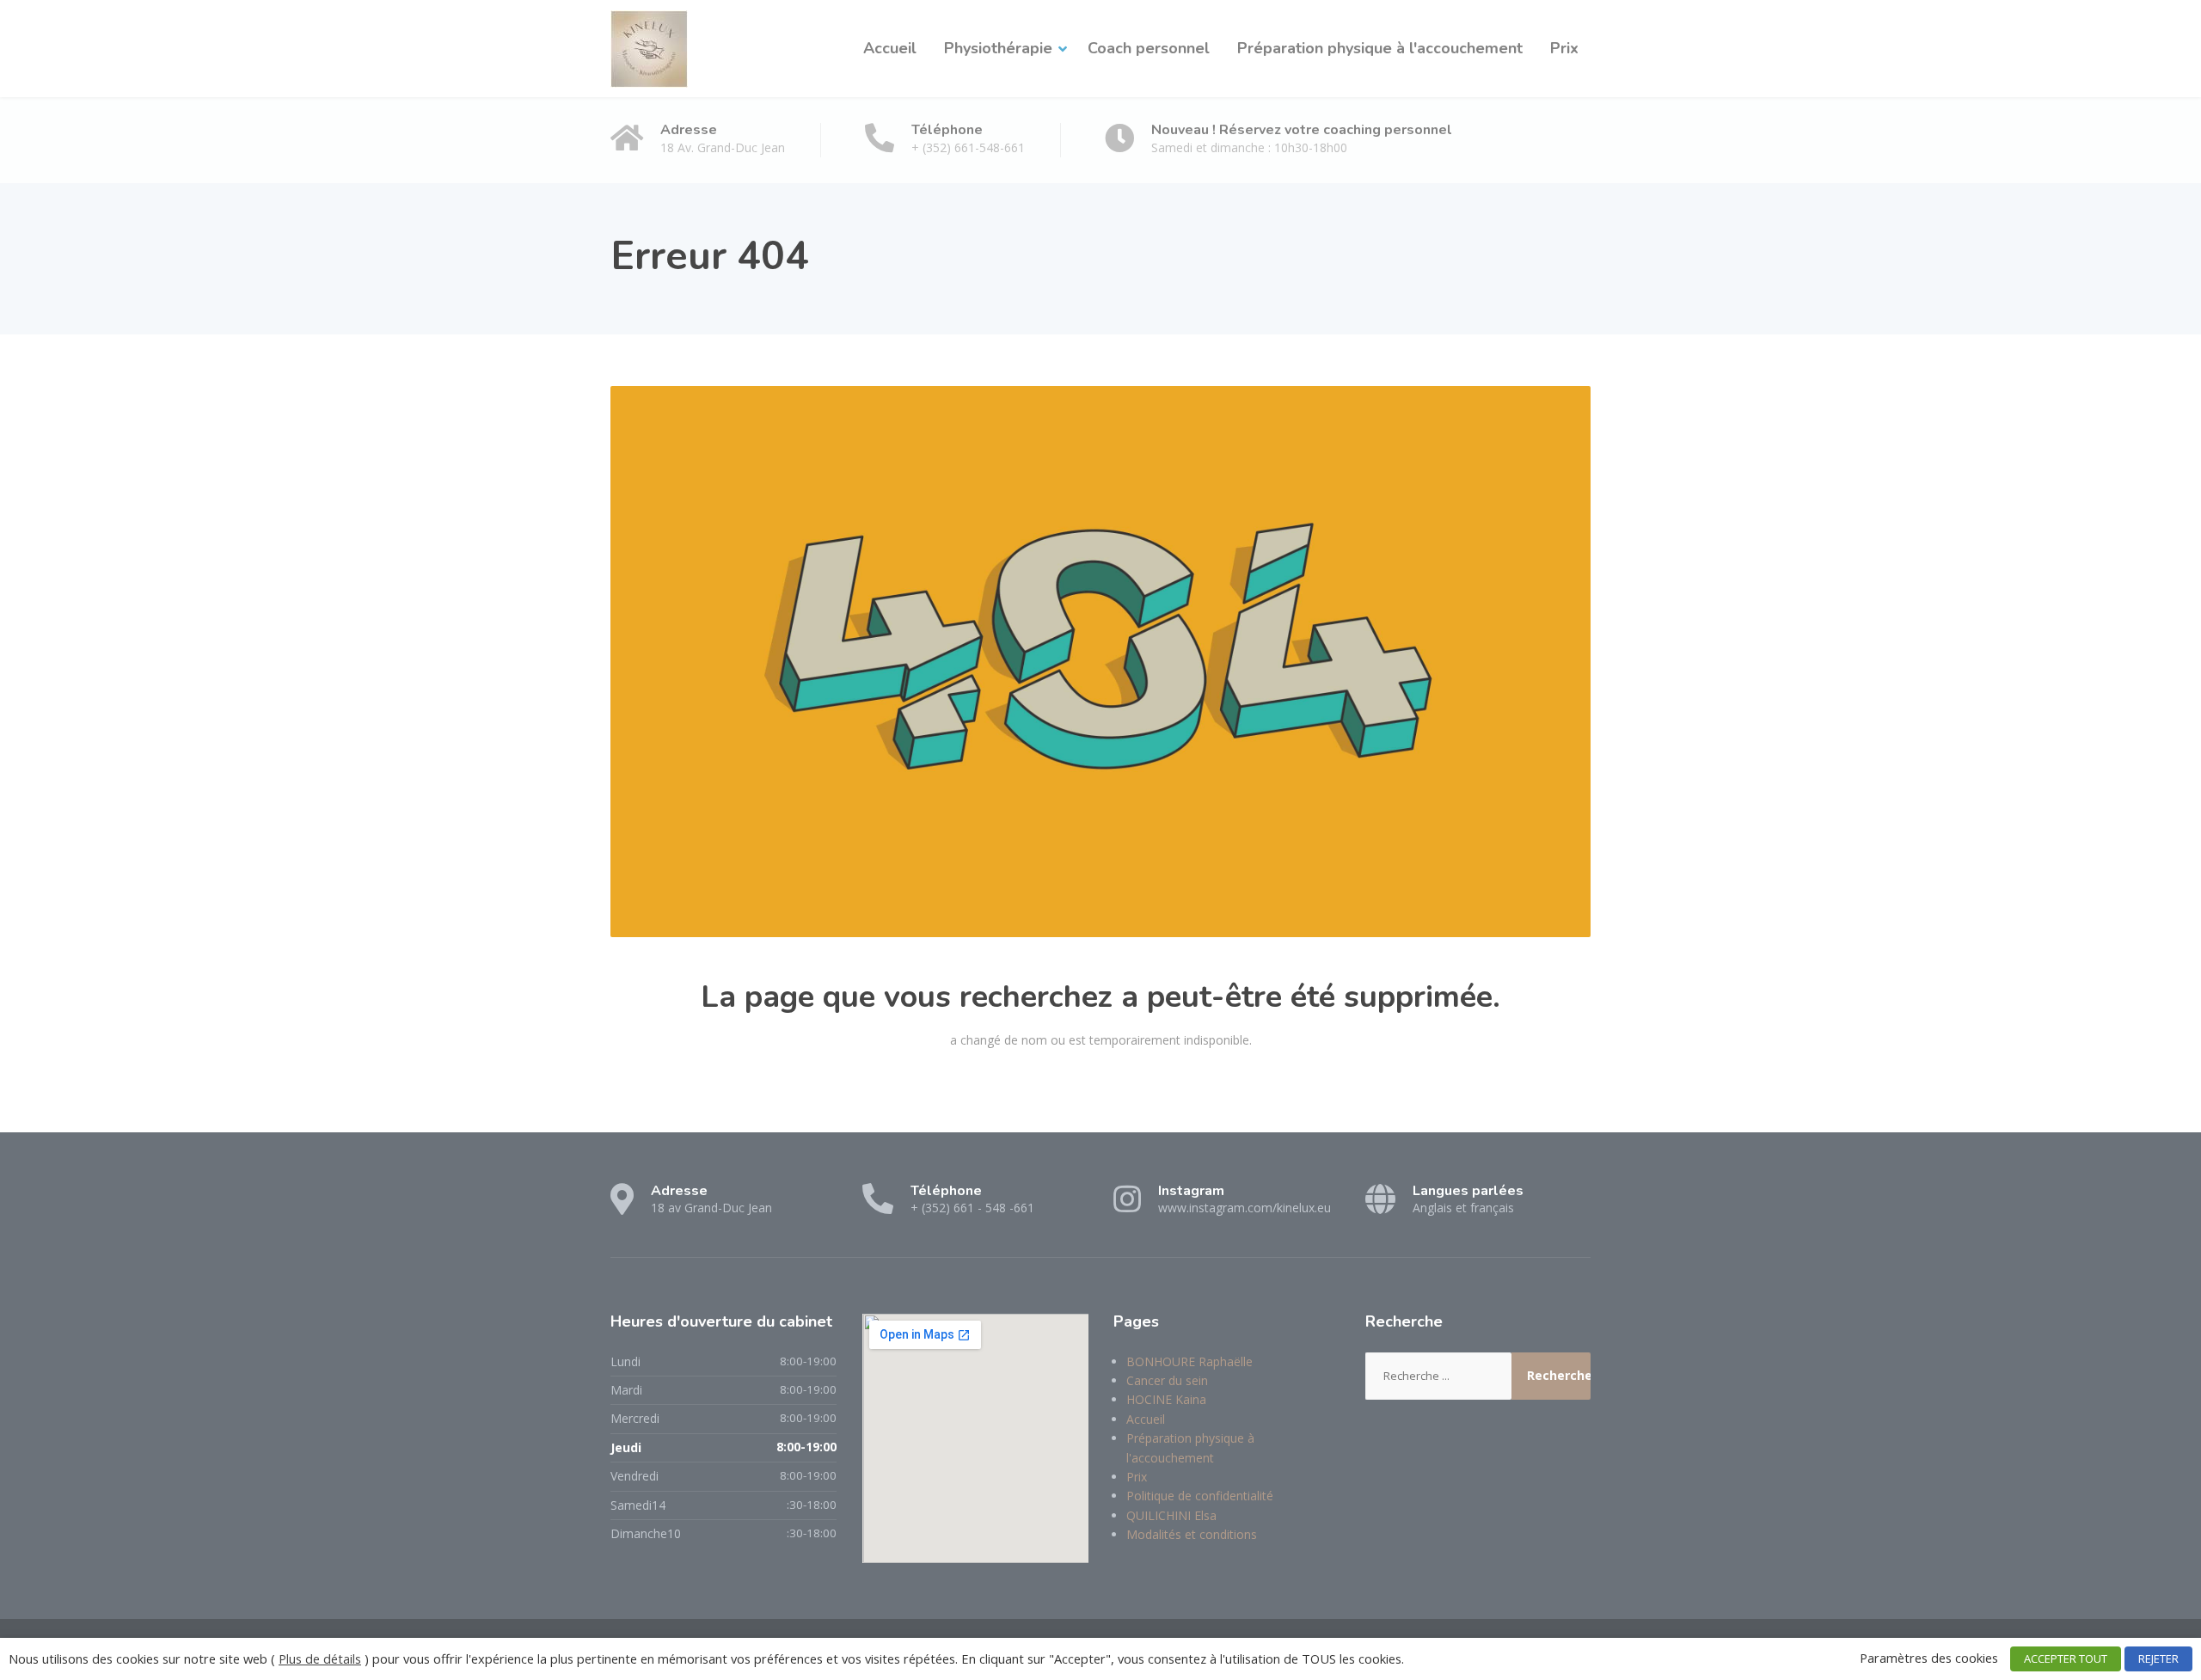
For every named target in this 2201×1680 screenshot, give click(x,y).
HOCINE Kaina (1166, 1399)
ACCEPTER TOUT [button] (2066, 1659)
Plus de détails (320, 1659)
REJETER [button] (2158, 1659)
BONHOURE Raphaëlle (1189, 1361)
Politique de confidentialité (1200, 1496)
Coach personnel (1149, 48)
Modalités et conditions (1192, 1534)
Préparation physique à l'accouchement (1380, 48)
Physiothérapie (998, 48)
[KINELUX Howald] (649, 49)
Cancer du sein (1167, 1380)
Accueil (890, 48)
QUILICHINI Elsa (1171, 1515)
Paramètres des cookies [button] (1929, 1658)
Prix (1564, 48)
